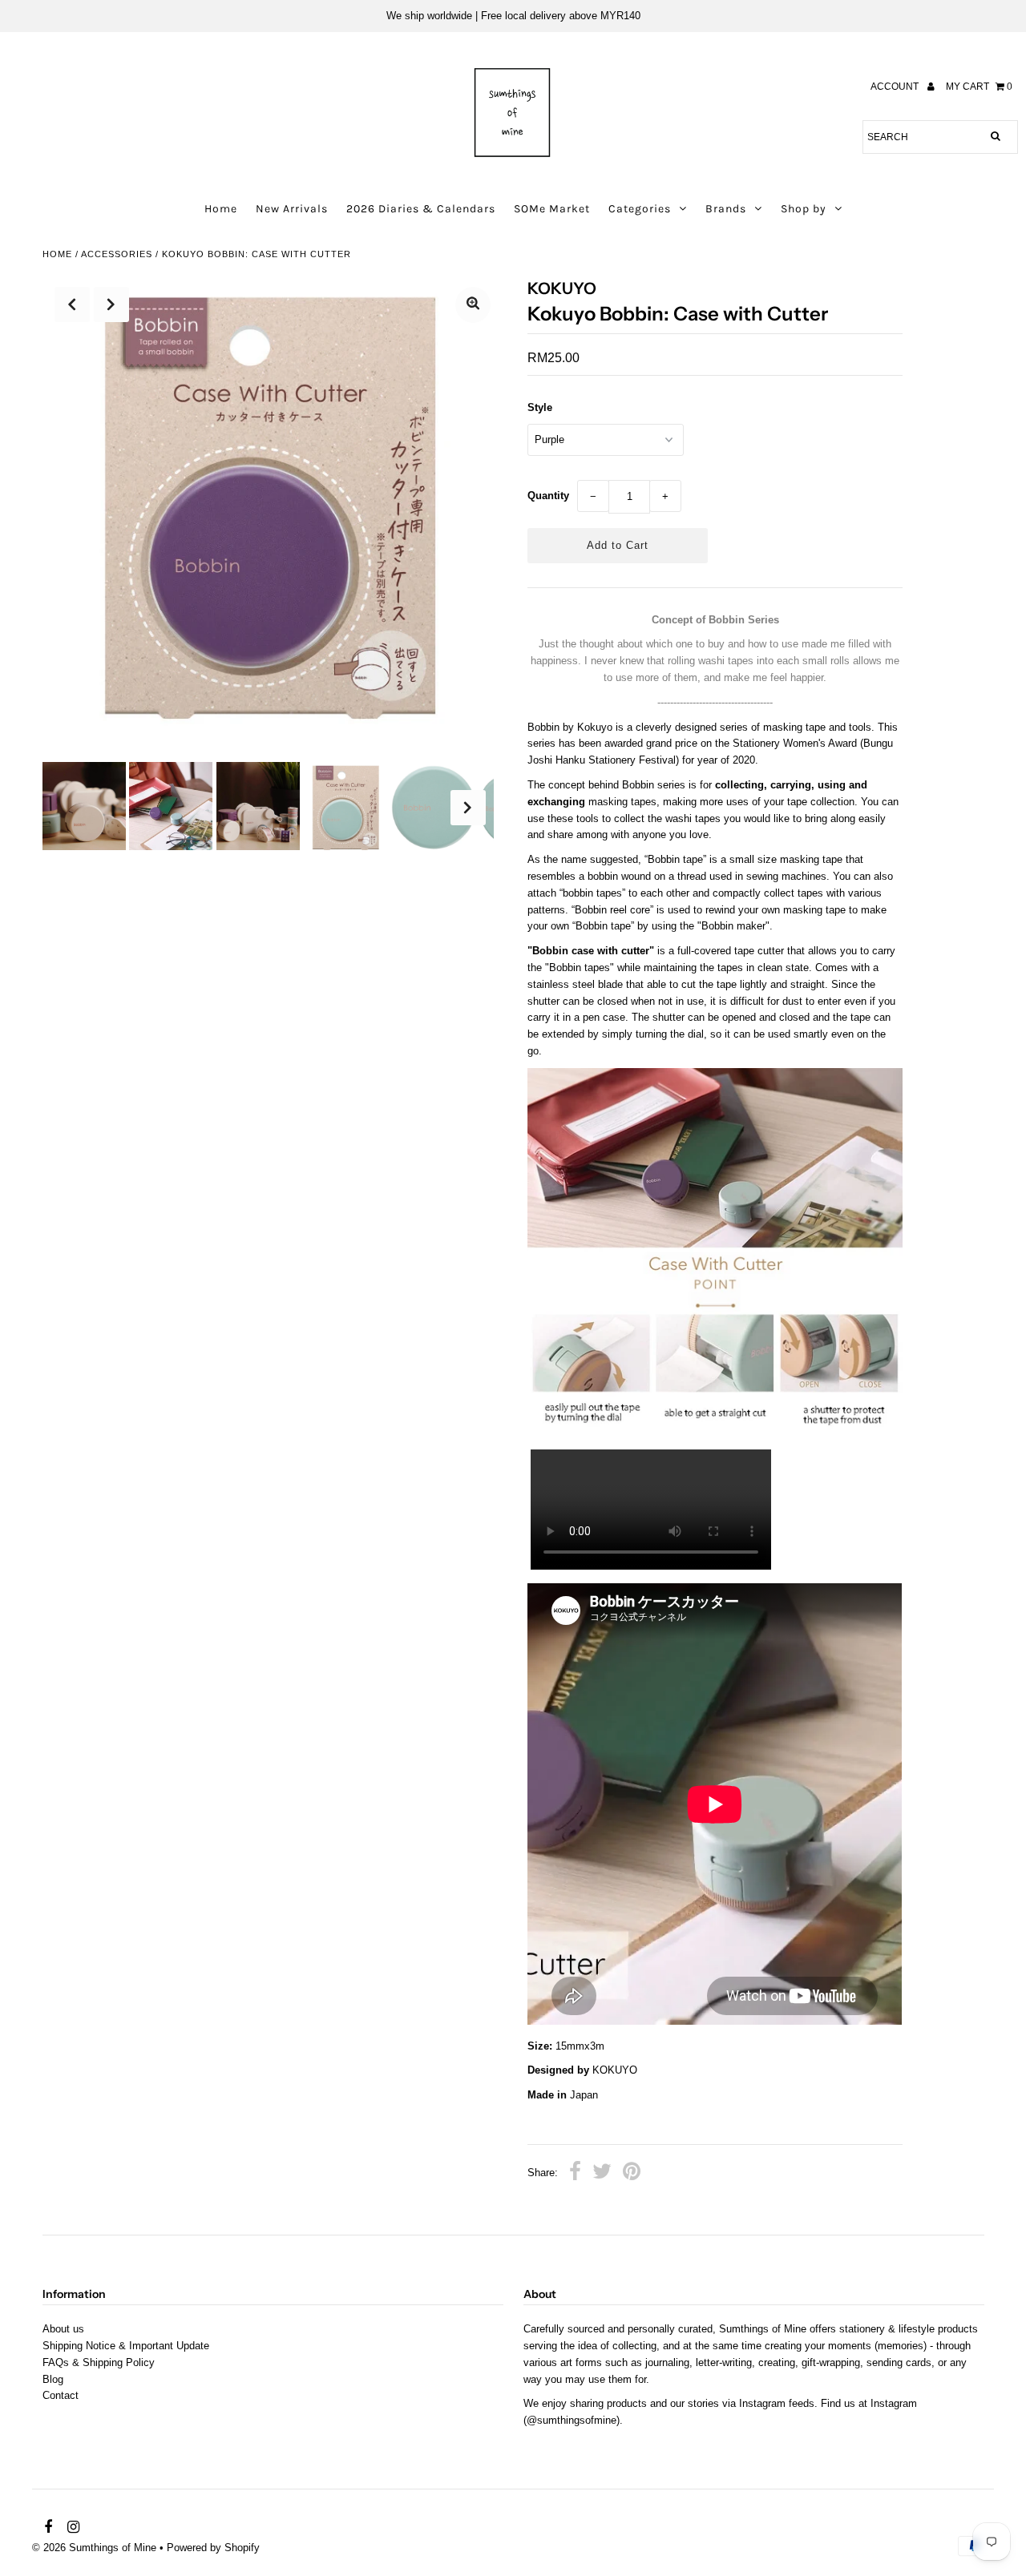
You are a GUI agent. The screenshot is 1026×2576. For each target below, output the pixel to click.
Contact (61, 2395)
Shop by (804, 209)
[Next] (111, 304)
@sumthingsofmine (572, 2420)
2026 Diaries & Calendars (421, 209)
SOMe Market (552, 209)
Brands (726, 209)
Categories (640, 209)
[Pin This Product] (632, 2174)
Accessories (117, 254)
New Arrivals (292, 209)
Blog (53, 2379)
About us (63, 2329)
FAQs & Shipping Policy (99, 2362)
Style (540, 407)
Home (221, 209)
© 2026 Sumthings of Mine (94, 2548)
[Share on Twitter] (602, 2174)
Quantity (548, 496)
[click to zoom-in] (473, 305)
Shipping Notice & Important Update (126, 2346)
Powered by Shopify (213, 2548)
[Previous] (72, 304)
